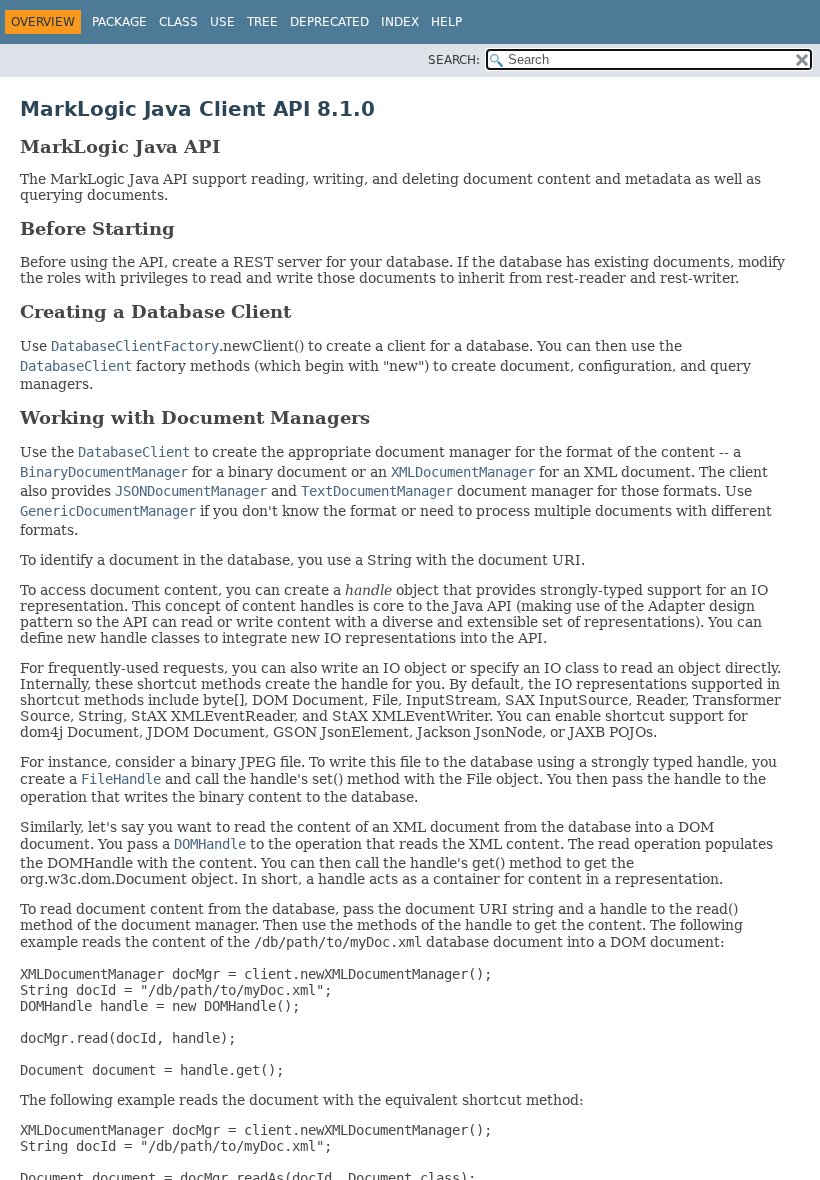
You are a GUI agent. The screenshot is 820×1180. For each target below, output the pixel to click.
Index (400, 22)
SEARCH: (454, 60)
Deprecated (329, 22)
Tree (262, 22)
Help (446, 22)
